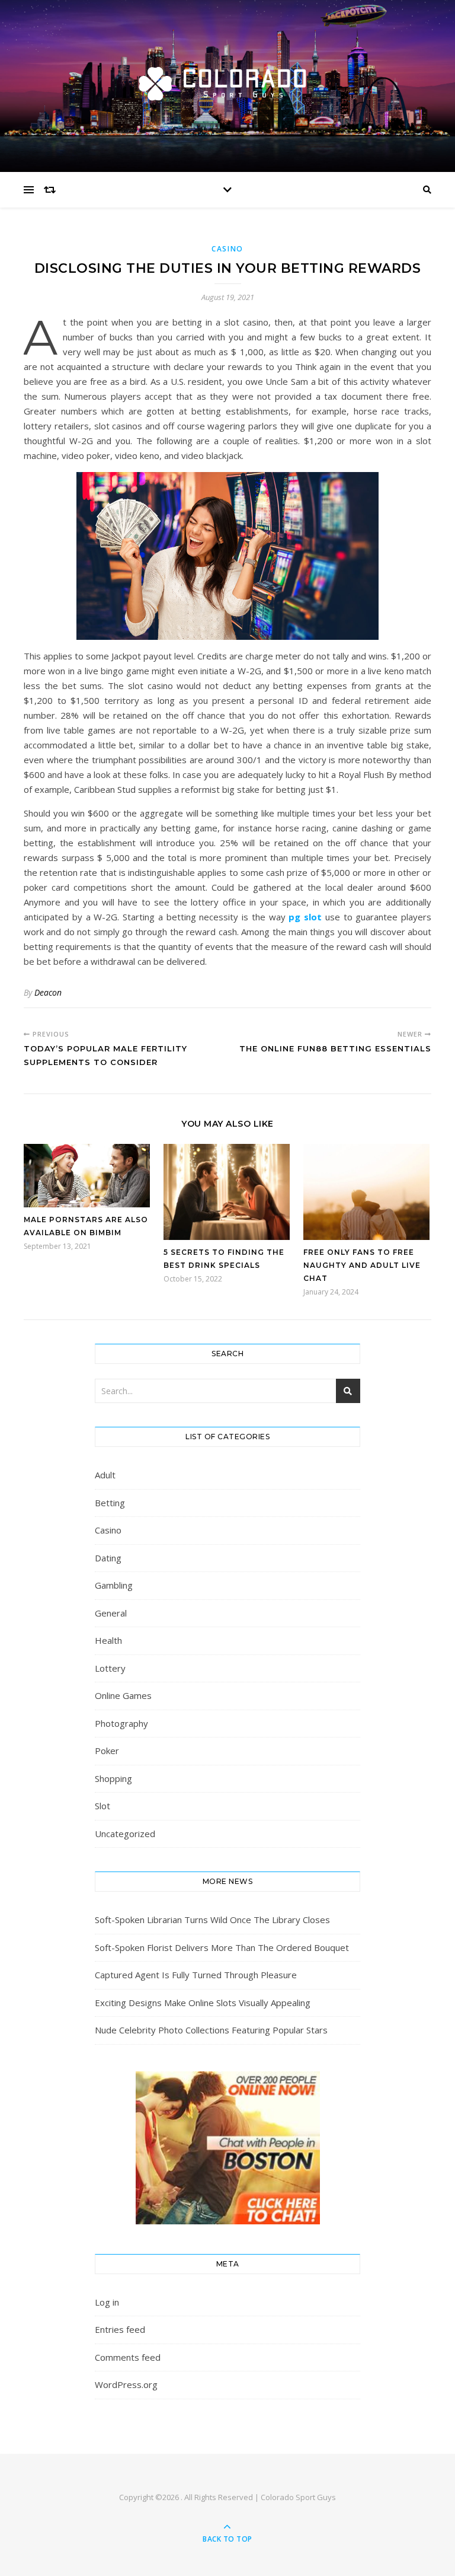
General (111, 1613)
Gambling (114, 1585)
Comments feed (128, 2357)
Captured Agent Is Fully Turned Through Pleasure (196, 1975)
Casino (227, 249)
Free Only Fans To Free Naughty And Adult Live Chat (362, 1265)
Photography (121, 1723)
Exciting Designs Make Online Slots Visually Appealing (203, 2003)
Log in (107, 2302)
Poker (107, 1751)
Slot (102, 1806)
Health (108, 1640)
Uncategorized (125, 1834)
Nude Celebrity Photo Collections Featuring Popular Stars (211, 2030)
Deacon (48, 992)
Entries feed (120, 2329)
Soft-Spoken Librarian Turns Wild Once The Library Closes (212, 1920)
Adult (105, 1475)
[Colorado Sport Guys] (227, 83)
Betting (110, 1503)
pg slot (305, 917)
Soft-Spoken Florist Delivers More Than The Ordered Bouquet (222, 1947)
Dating (108, 1558)
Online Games (123, 1695)
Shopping (113, 1778)
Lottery (110, 1668)
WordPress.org (126, 2384)
